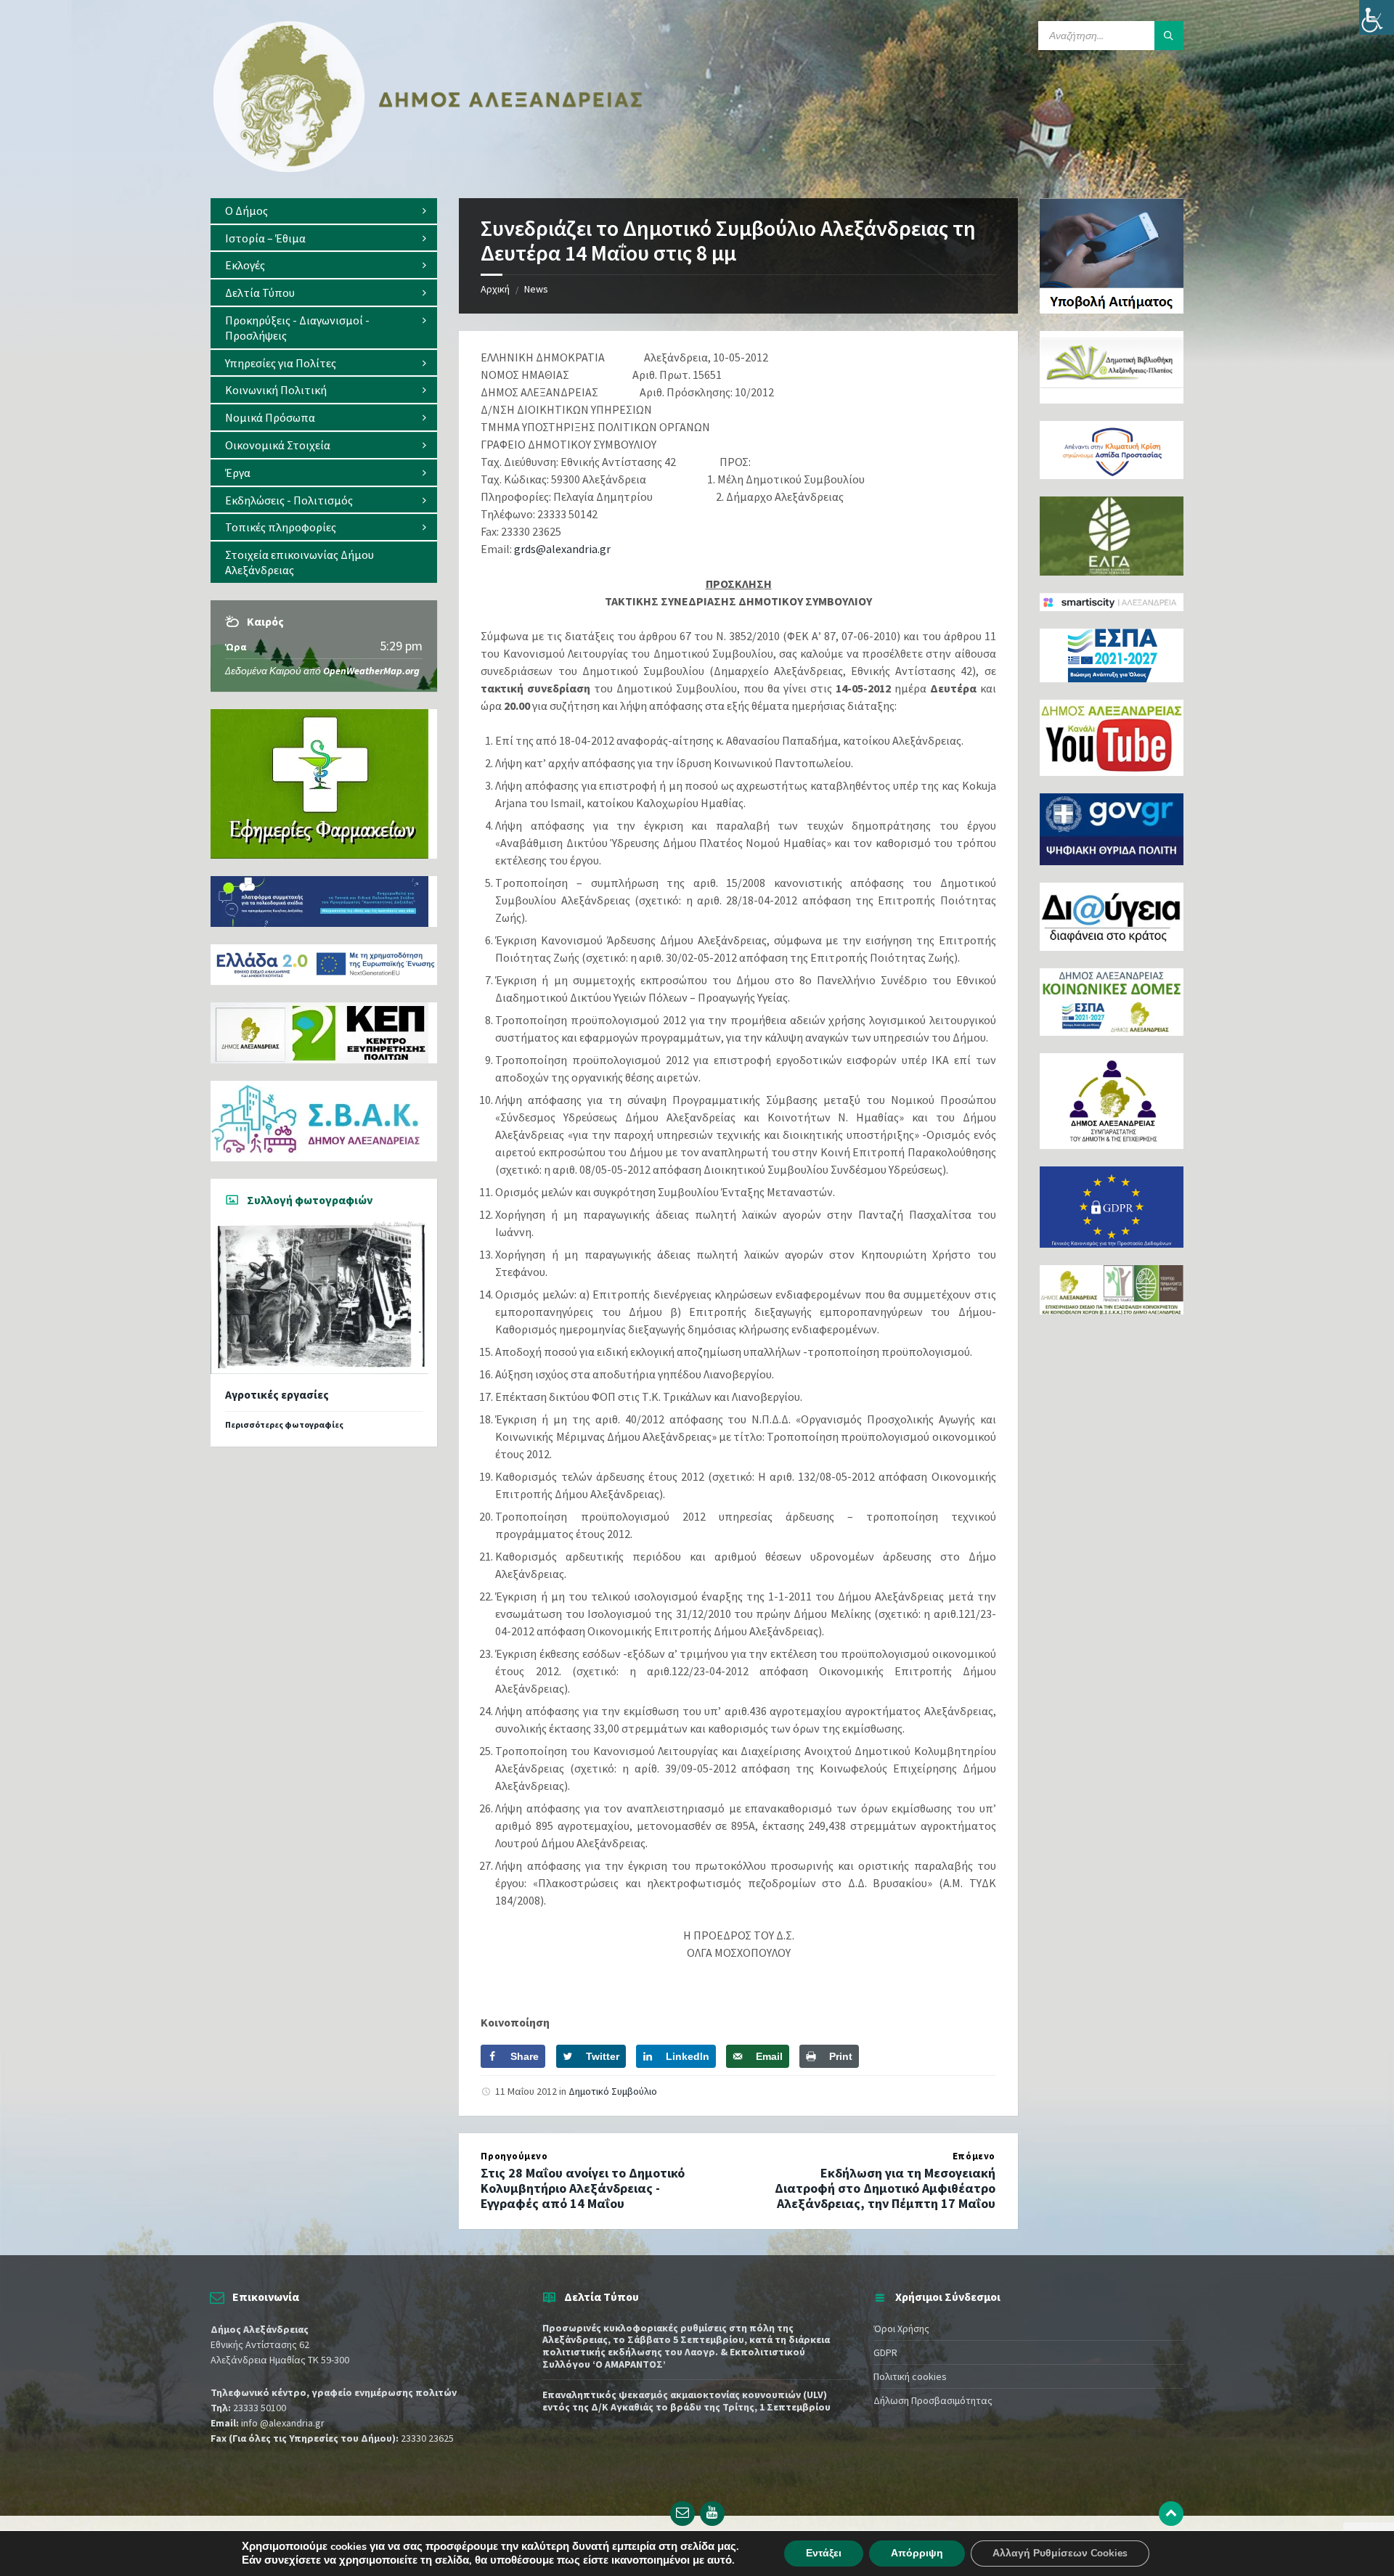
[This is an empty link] (1171, 2514)
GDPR (885, 2352)
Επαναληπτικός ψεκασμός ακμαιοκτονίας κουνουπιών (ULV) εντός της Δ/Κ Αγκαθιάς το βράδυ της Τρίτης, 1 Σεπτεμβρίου (686, 2401)
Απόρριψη (917, 2553)
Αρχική (495, 289)
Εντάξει (824, 2553)
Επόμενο (974, 2156)
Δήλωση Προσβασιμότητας (933, 2400)
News (536, 289)
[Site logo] (428, 169)
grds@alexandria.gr (562, 549)
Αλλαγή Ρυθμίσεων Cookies (1060, 2553)
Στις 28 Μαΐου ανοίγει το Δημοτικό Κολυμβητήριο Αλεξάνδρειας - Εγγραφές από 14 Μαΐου (583, 2188)
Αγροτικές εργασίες (277, 1395)
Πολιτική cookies (910, 2376)
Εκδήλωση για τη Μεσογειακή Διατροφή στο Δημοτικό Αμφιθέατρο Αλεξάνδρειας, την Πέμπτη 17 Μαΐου (885, 2188)
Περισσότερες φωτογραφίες (284, 1424)
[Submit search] (1169, 36)
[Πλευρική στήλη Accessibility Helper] (1377, 17)
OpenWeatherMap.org (371, 671)
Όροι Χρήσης (901, 2328)
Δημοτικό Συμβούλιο (613, 2091)
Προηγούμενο (514, 2156)
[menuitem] (324, 211)
